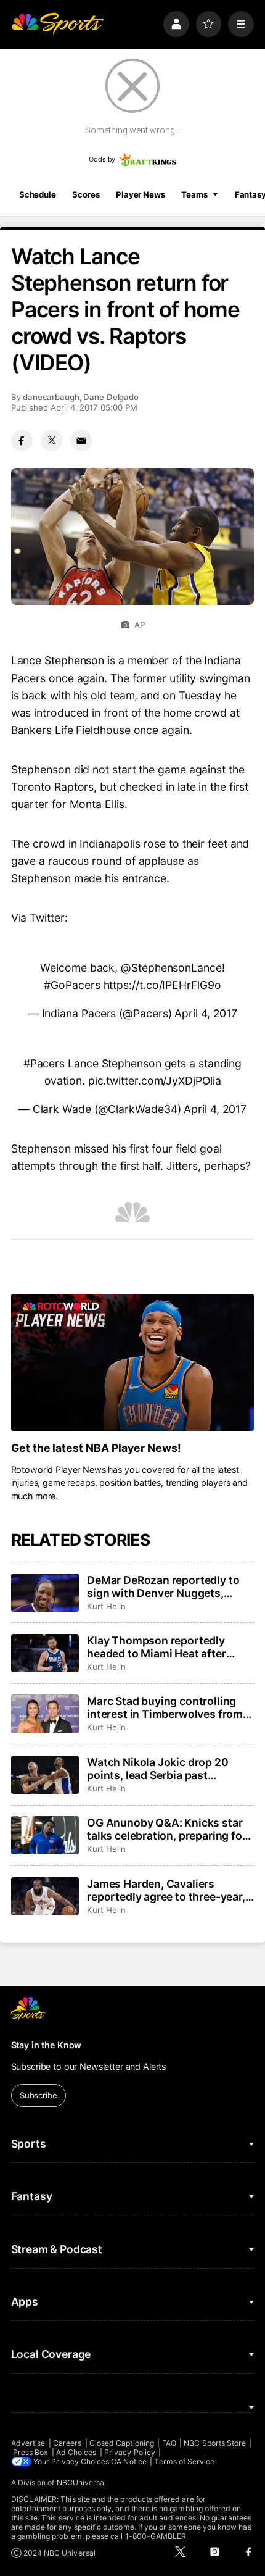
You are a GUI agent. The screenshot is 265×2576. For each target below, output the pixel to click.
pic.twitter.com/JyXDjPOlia (155, 1081)
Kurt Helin (106, 1606)
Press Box (31, 2452)
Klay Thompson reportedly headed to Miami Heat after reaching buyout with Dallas (159, 1647)
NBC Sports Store (215, 2443)
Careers (67, 2443)
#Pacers (44, 1063)
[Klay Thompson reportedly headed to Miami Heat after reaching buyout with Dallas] (45, 1653)
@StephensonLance (171, 968)
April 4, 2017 (206, 1013)
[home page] (57, 24)
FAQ (169, 2443)
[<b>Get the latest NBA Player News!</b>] (133, 1362)
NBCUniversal (82, 2482)
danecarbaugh (51, 397)
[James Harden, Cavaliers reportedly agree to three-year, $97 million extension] (45, 1896)
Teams (194, 194)
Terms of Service (184, 2461)
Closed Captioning (122, 2443)
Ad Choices (76, 2452)
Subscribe (39, 2095)
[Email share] (82, 440)
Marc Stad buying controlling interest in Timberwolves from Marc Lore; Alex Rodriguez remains (165, 1707)
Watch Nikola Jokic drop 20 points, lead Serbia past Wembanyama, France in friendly (157, 1769)
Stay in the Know (47, 2045)
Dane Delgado (111, 397)
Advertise (28, 2443)
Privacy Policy (130, 2452)
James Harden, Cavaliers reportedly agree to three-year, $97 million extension (166, 1890)
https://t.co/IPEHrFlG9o (162, 985)
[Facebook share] (22, 440)
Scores (86, 194)
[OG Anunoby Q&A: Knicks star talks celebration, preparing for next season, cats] (45, 1835)
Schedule (38, 194)
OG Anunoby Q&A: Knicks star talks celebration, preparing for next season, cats (166, 1829)
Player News (141, 194)
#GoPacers (72, 985)
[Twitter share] (51, 440)
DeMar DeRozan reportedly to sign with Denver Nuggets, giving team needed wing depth (168, 1586)
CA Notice (129, 2461)
